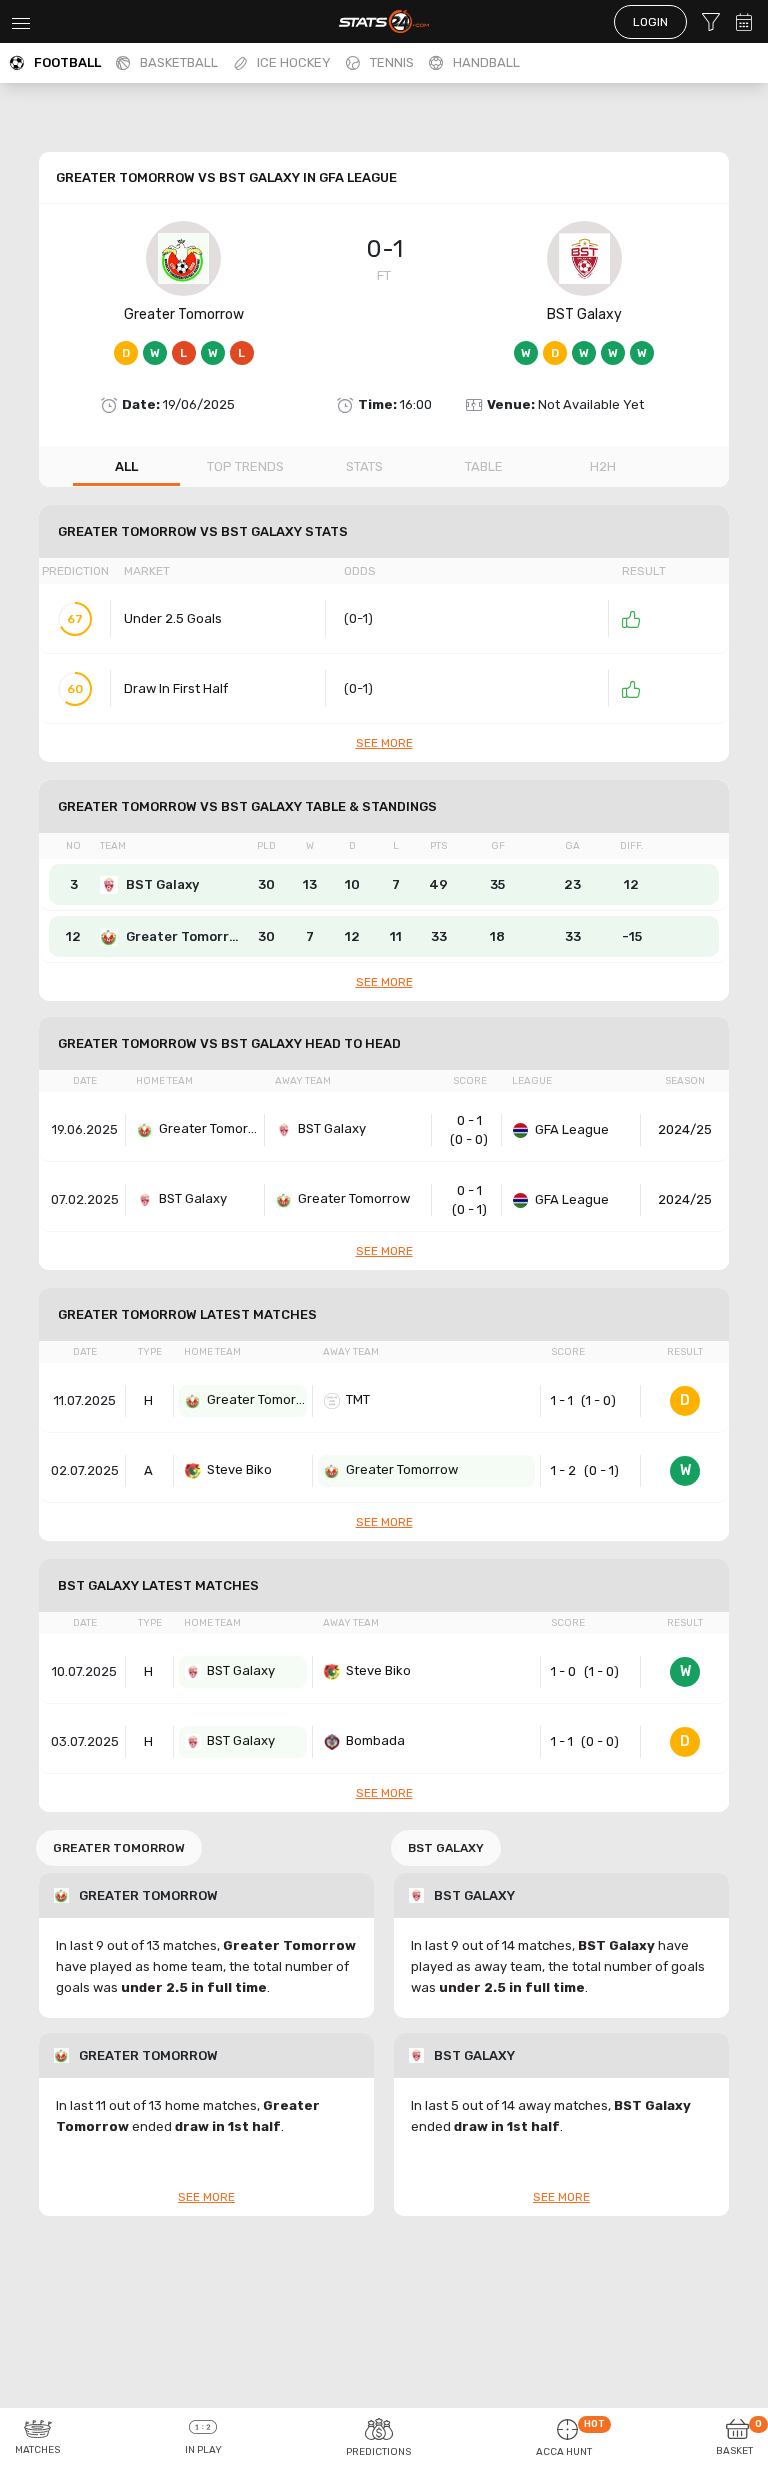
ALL (126, 466)
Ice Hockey (294, 62)
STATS (364, 466)
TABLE (484, 466)
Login (650, 22)
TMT (358, 1399)
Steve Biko (239, 1469)
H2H (603, 466)
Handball (486, 62)
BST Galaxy (584, 314)
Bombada (375, 1740)
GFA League (572, 1129)
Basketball (179, 62)
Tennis (392, 62)
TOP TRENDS (245, 466)
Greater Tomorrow (184, 314)
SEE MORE (384, 743)
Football (67, 62)
